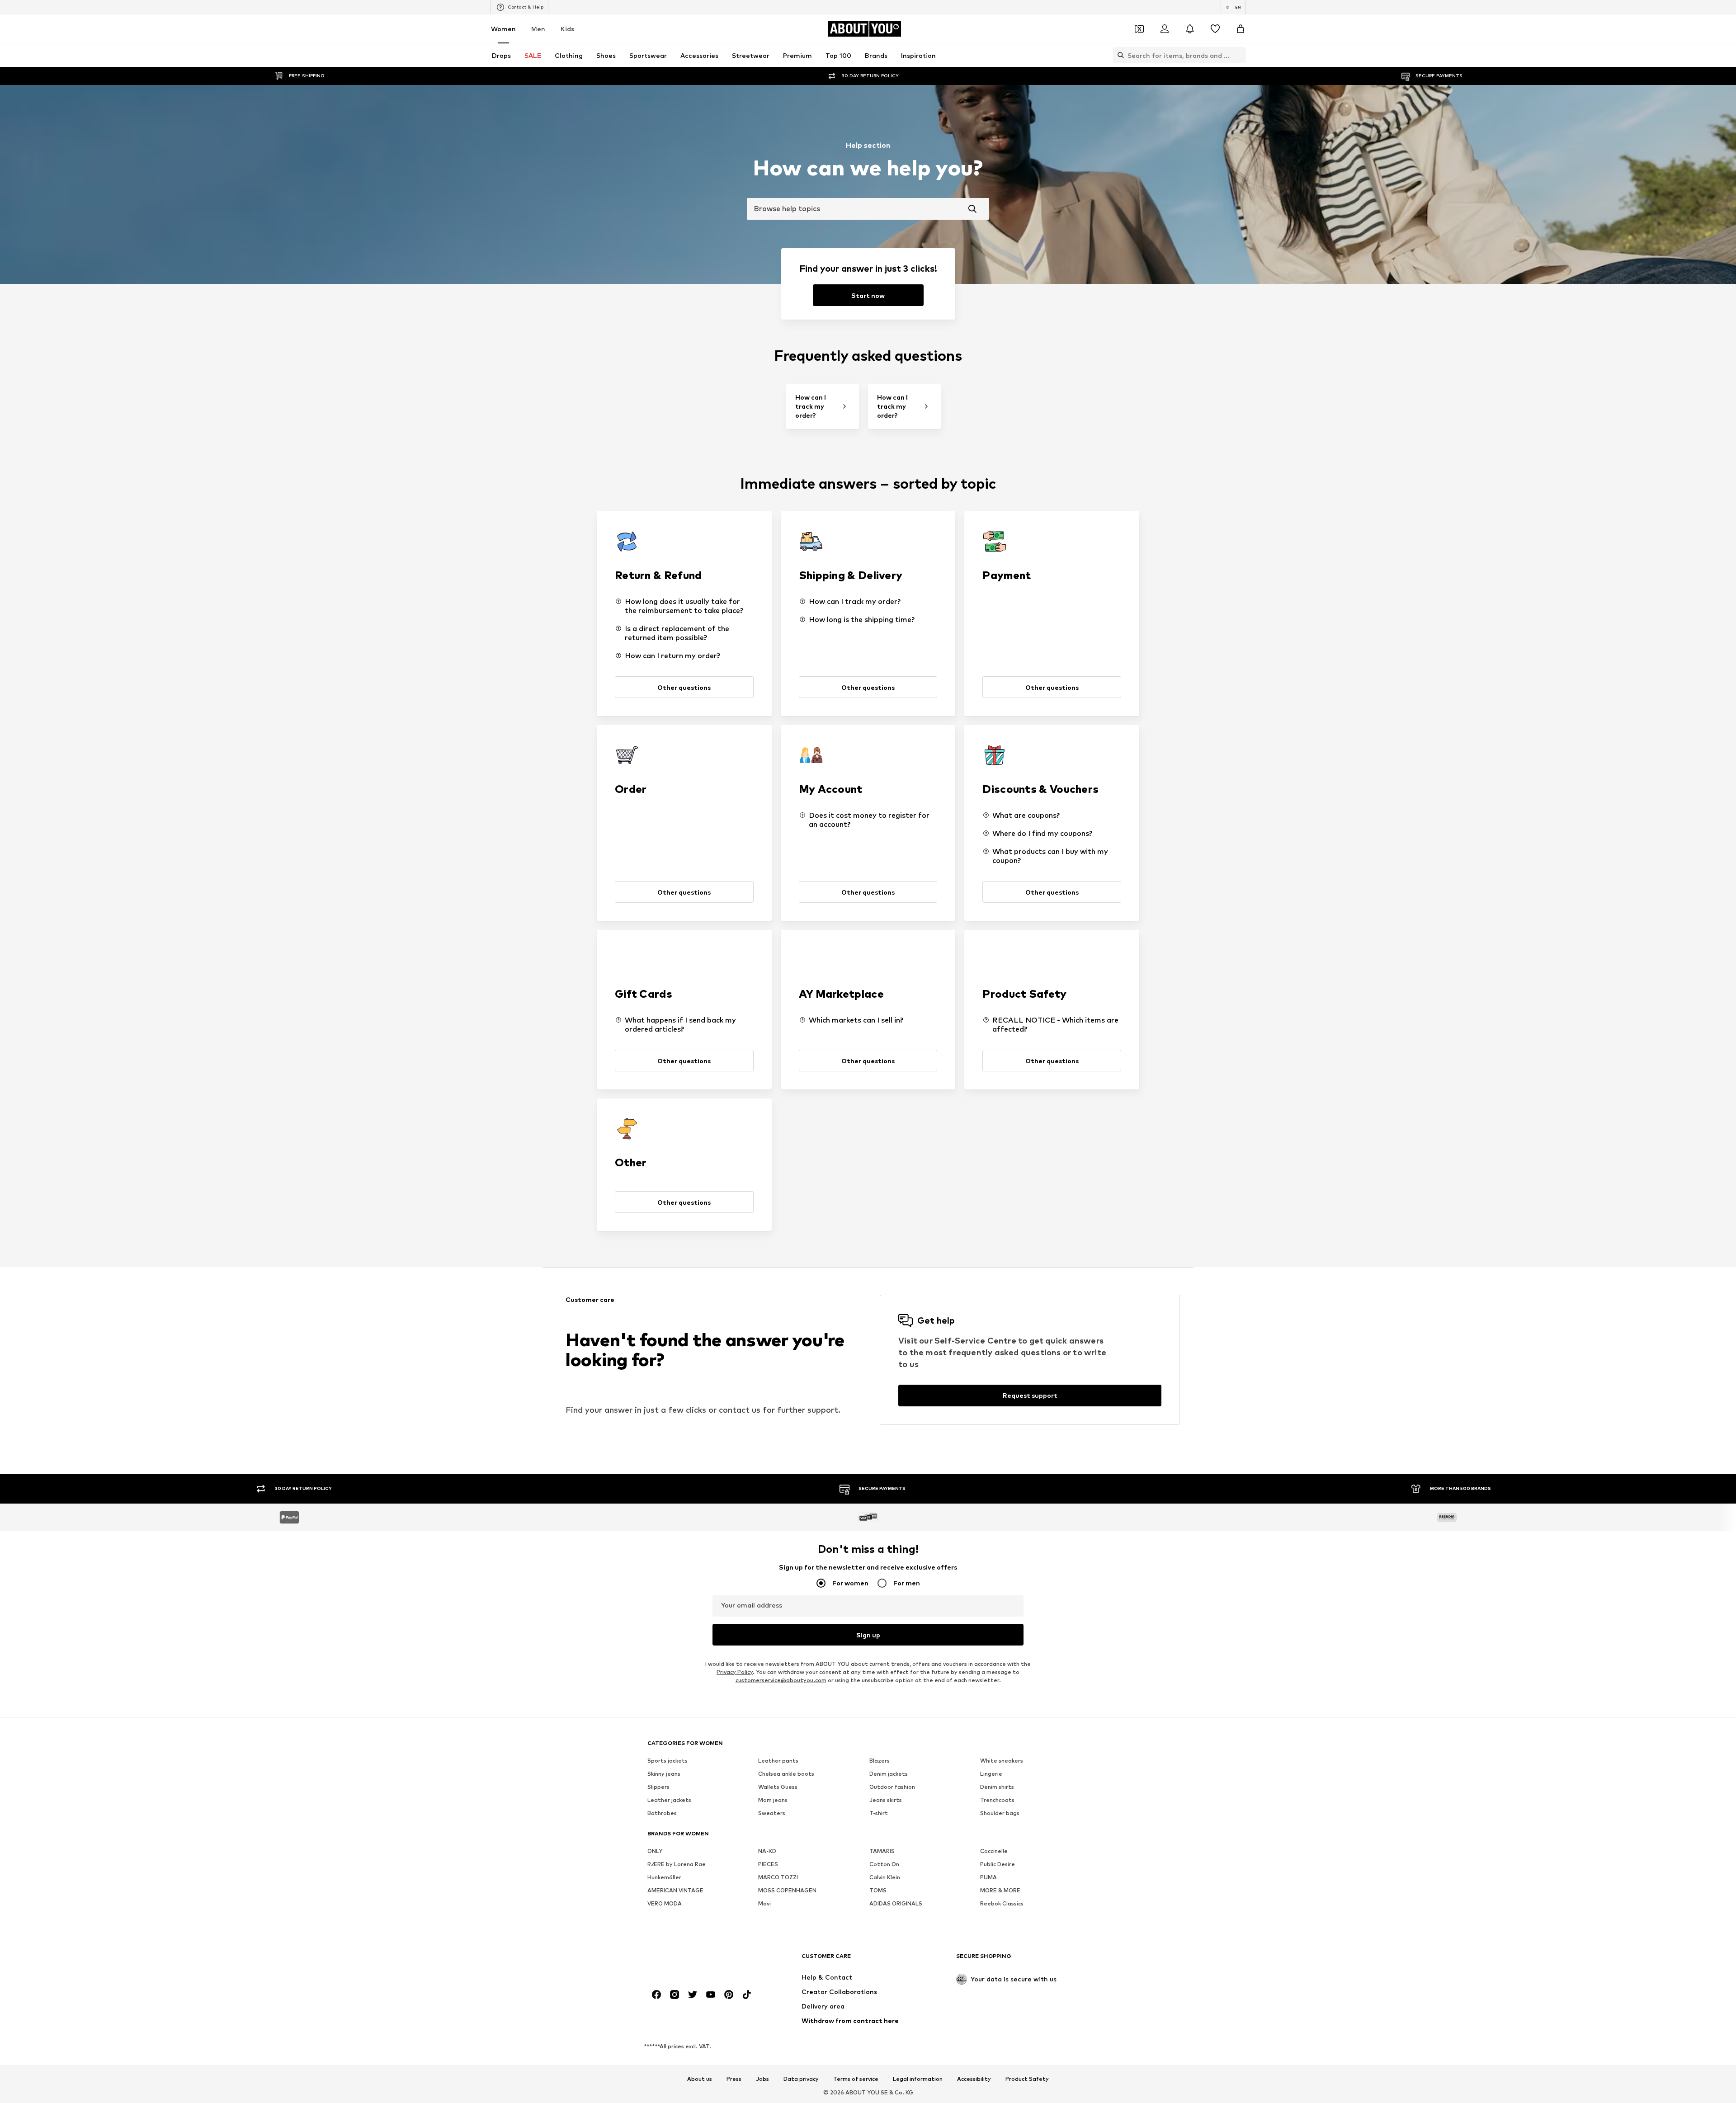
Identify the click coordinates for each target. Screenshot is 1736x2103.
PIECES (768, 1864)
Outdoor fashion (892, 1787)
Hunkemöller (664, 1877)
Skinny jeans (664, 1774)
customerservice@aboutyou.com (781, 1680)
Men (538, 29)
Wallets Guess (778, 1787)
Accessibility (974, 2079)
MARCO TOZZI (778, 1877)
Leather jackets (669, 1800)
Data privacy (801, 2079)
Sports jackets (668, 1761)
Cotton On (884, 1864)
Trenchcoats (997, 1800)
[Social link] (656, 1995)
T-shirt (879, 1813)
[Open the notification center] (1190, 29)
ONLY (655, 1851)
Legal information (918, 2079)
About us (700, 2079)
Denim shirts (997, 1787)
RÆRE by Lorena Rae (677, 1864)
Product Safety (1027, 2079)
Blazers (880, 1761)
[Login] (1165, 29)
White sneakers (1002, 1761)
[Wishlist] (1215, 29)
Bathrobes (662, 1813)
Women (503, 29)
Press (734, 2079)
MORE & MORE (1000, 1890)
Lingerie (991, 1774)
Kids (567, 29)
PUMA (988, 1877)
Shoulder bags (1000, 1813)
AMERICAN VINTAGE (675, 1890)
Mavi (764, 1903)
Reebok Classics (1002, 1903)
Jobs (762, 2079)
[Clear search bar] (1239, 55)
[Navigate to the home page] (697, 1960)
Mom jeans (773, 1800)
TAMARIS (882, 1851)
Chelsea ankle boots (786, 1774)
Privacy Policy (735, 1672)
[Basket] (1241, 29)
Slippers (658, 1787)
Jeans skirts (886, 1800)
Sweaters (772, 1813)
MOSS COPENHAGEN (787, 1890)
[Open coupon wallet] (1139, 29)
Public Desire (998, 1864)
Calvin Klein (885, 1877)
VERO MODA (665, 1903)
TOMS (878, 1890)
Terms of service (856, 2079)
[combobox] (868, 209)
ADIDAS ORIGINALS (896, 1903)
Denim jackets (889, 1774)
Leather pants (778, 1761)
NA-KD (767, 1851)
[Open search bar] (1118, 55)
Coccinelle (994, 1851)
